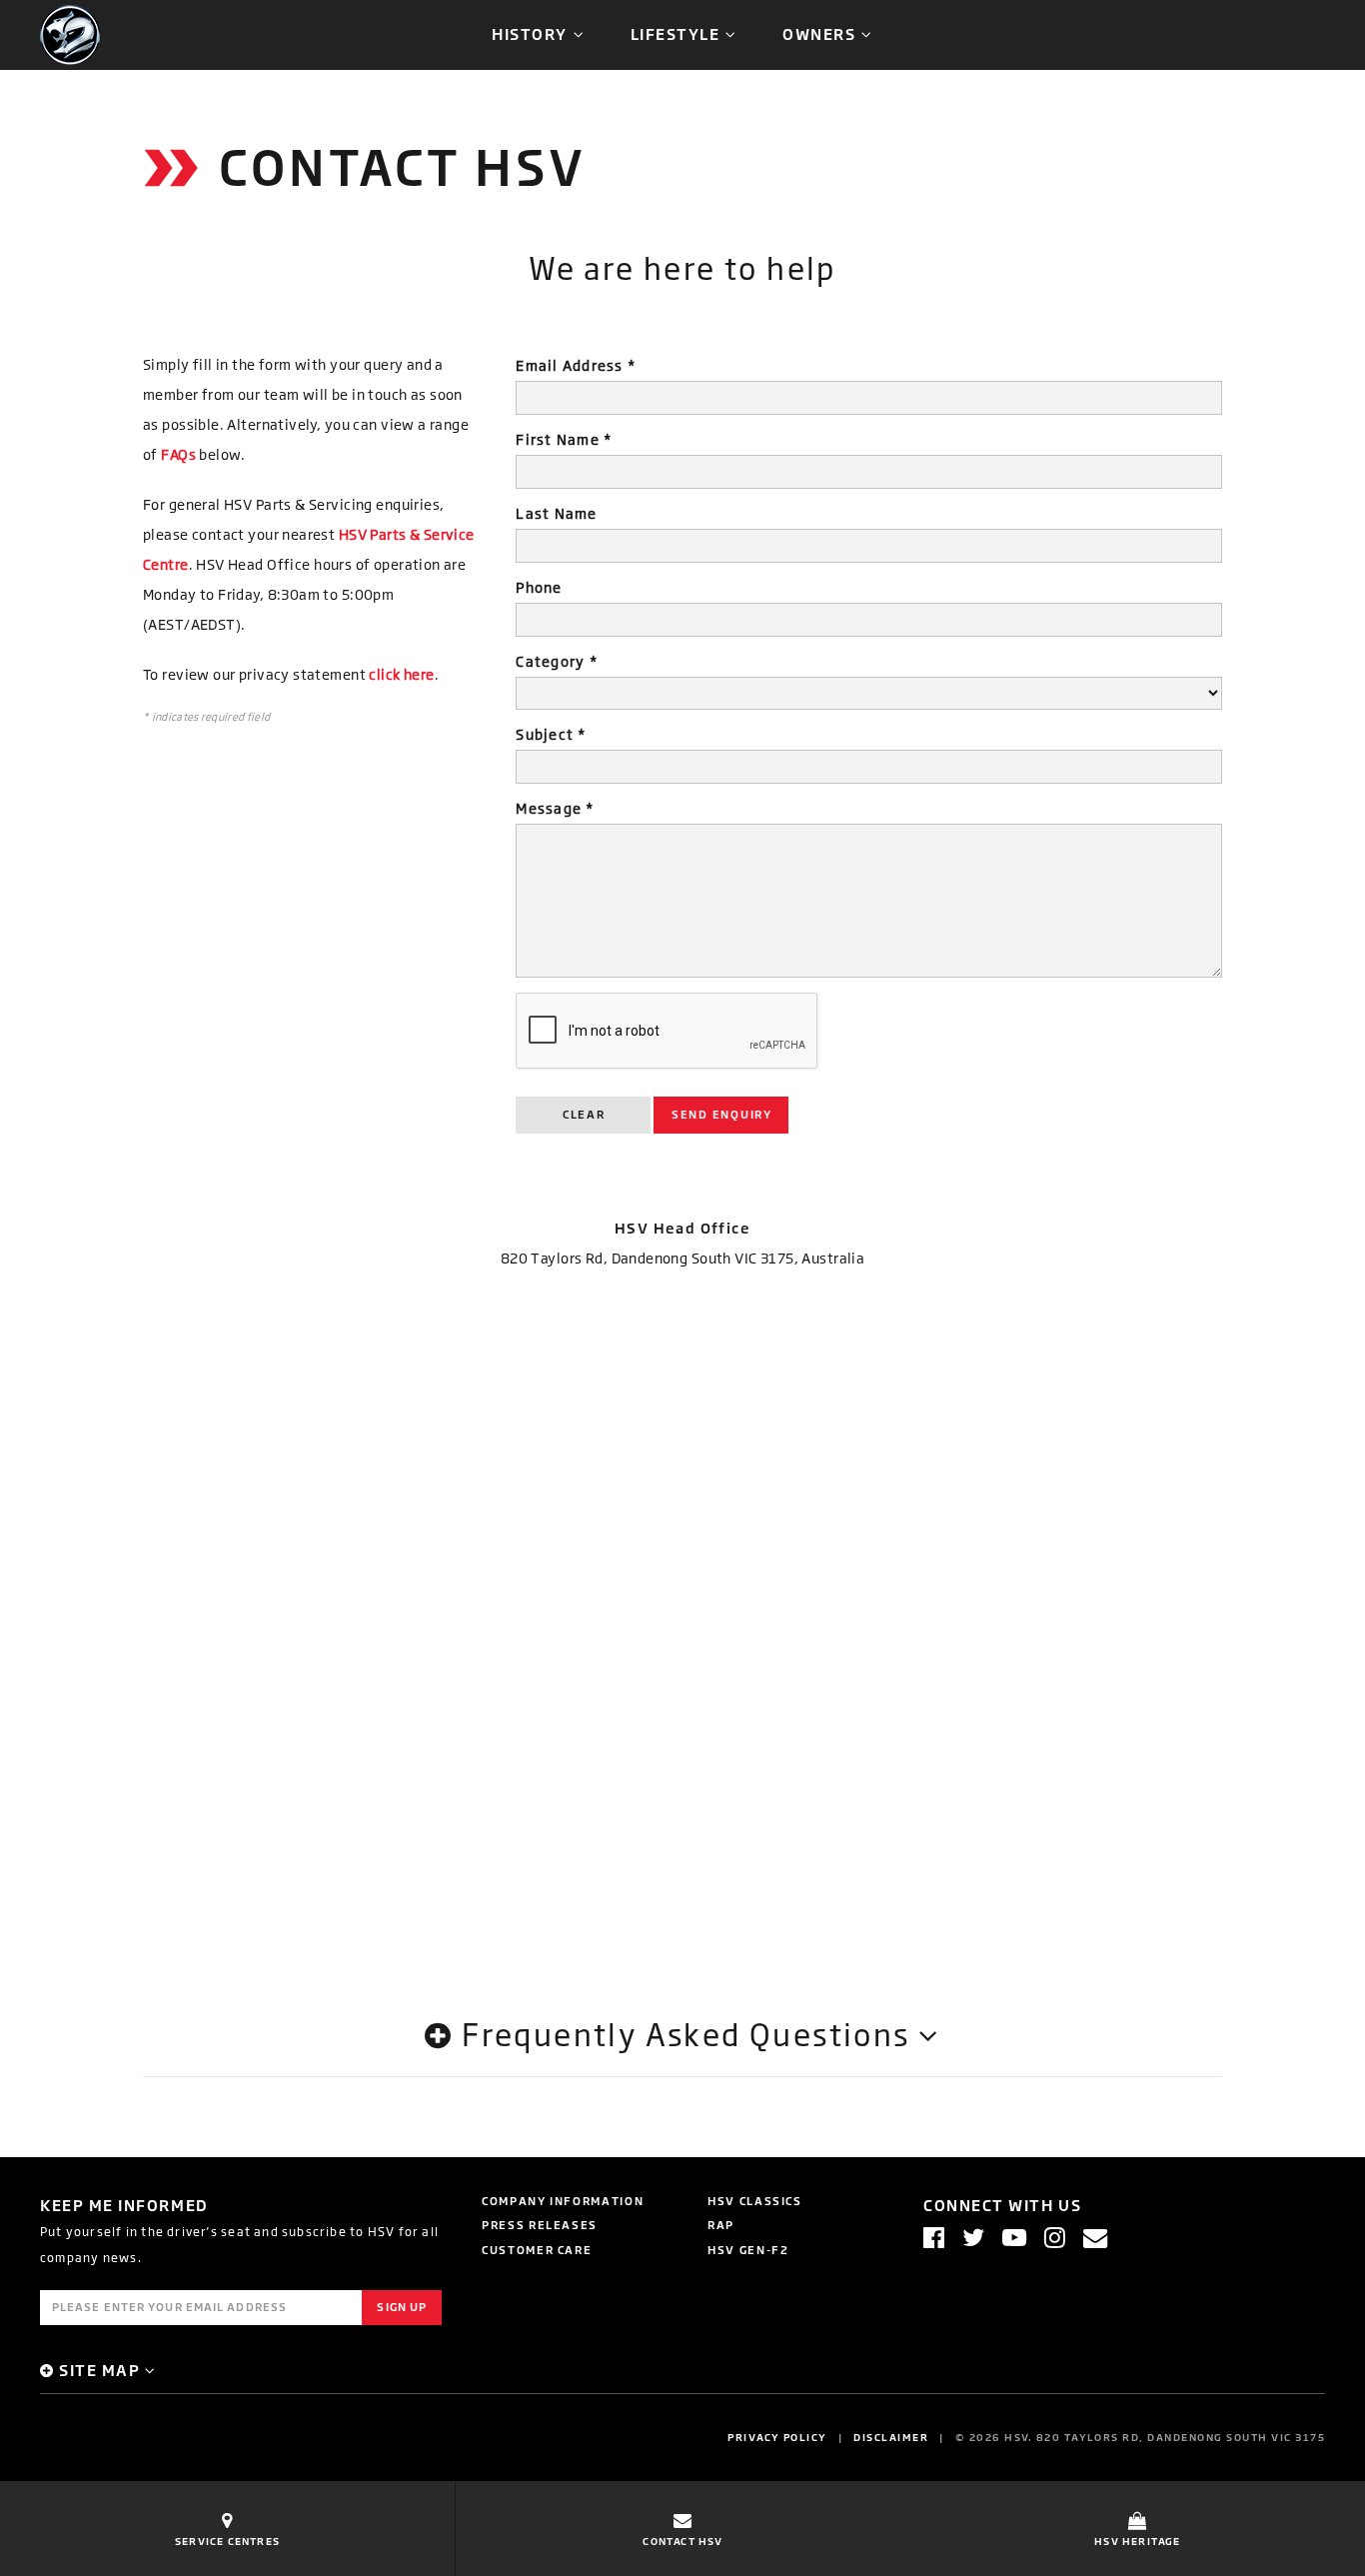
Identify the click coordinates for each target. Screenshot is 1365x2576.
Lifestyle (676, 33)
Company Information (563, 2201)
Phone (539, 587)
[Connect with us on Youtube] (1014, 2237)
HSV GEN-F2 (748, 2250)
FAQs (178, 454)
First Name (564, 439)
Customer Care (537, 2250)
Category (557, 661)
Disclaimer (891, 2437)
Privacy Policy (777, 2437)
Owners (819, 33)
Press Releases (540, 2225)
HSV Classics (755, 2201)
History (530, 33)
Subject (551, 734)
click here (401, 674)
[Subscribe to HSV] (1095, 2237)
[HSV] (70, 33)
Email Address (576, 365)
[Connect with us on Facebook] (934, 2237)
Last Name (556, 513)
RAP (721, 2225)
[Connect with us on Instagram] (1055, 2237)
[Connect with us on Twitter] (973, 2237)
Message (555, 808)
